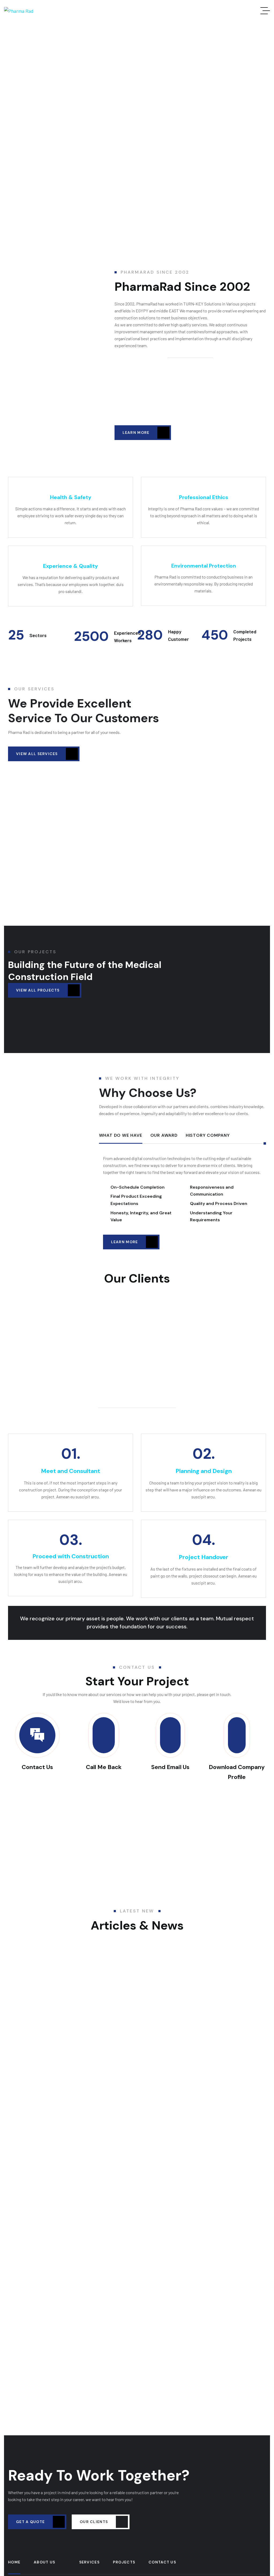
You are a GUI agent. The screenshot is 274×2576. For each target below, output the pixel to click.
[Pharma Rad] (19, 11)
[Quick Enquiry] (237, 1735)
